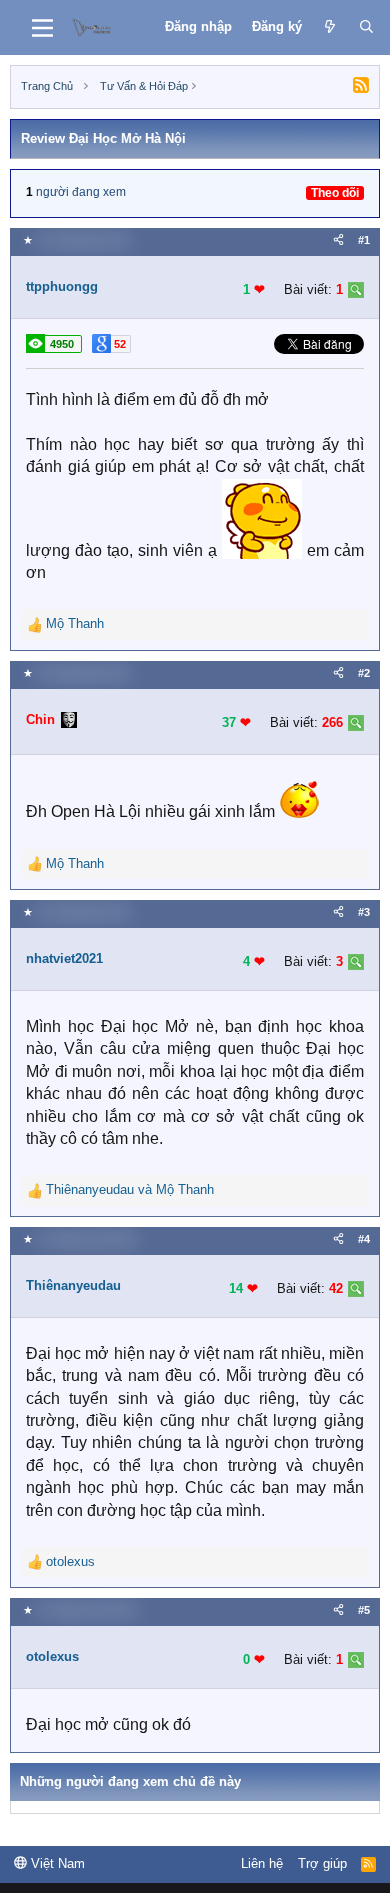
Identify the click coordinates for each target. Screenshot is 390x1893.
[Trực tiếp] (330, 27)
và (130, 1189)
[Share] (338, 240)
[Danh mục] (42, 28)
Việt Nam (56, 1863)
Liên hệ (262, 1863)
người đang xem (81, 192)
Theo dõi (335, 193)
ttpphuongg (62, 286)
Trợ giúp (322, 1863)
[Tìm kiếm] (366, 27)
